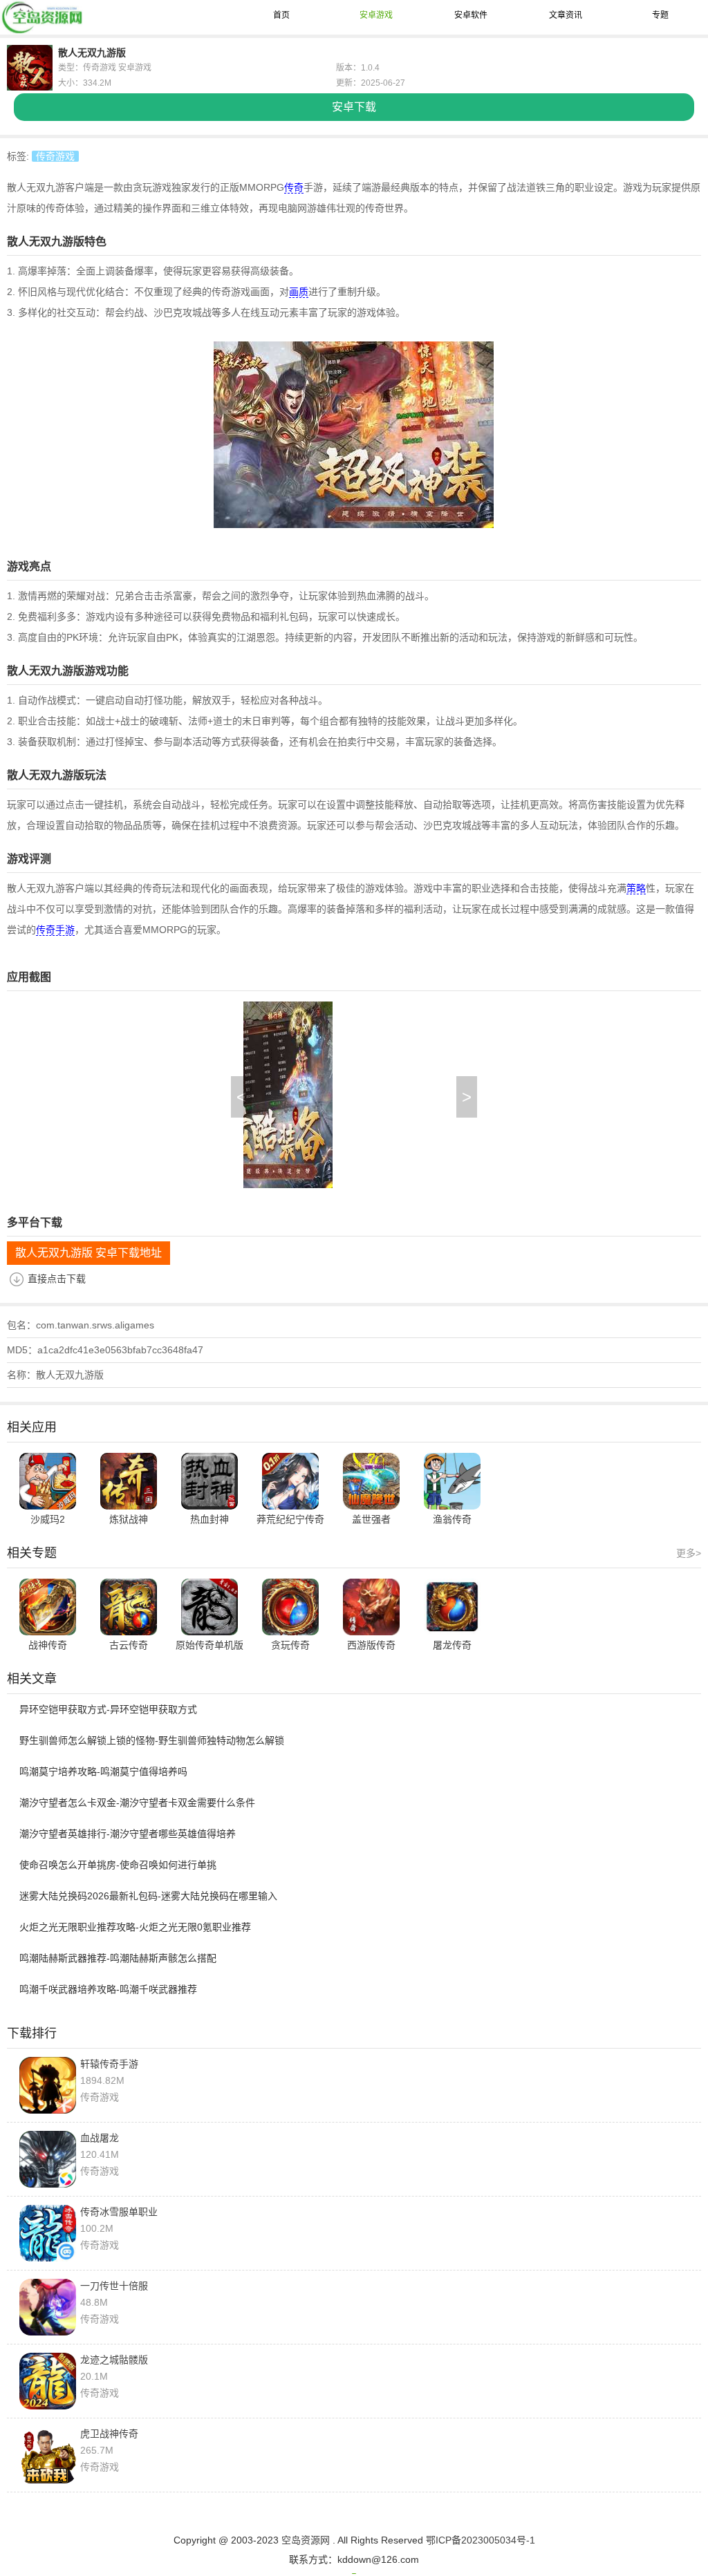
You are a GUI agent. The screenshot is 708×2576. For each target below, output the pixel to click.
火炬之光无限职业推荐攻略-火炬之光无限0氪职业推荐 (135, 1927)
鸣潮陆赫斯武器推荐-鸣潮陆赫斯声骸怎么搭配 (118, 1958)
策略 (636, 888)
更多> (689, 1553)
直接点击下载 (57, 1279)
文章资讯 (566, 15)
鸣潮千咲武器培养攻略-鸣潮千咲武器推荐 (108, 1989)
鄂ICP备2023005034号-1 (481, 2540)
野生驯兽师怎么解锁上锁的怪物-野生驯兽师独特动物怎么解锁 (152, 1740)
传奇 (294, 187)
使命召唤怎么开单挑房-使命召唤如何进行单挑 (118, 1865)
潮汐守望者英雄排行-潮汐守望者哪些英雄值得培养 (128, 1834)
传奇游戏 (55, 156)
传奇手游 (55, 930)
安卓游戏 (376, 15)
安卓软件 (471, 15)
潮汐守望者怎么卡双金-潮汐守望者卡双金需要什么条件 (137, 1803)
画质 (299, 292)
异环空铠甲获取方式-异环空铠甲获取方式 (108, 1709)
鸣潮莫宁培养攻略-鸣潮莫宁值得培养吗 (103, 1771)
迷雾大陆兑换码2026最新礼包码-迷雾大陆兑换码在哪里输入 (148, 1896)
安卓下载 (354, 107)
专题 (660, 15)
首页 (281, 15)
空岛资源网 (306, 2540)
